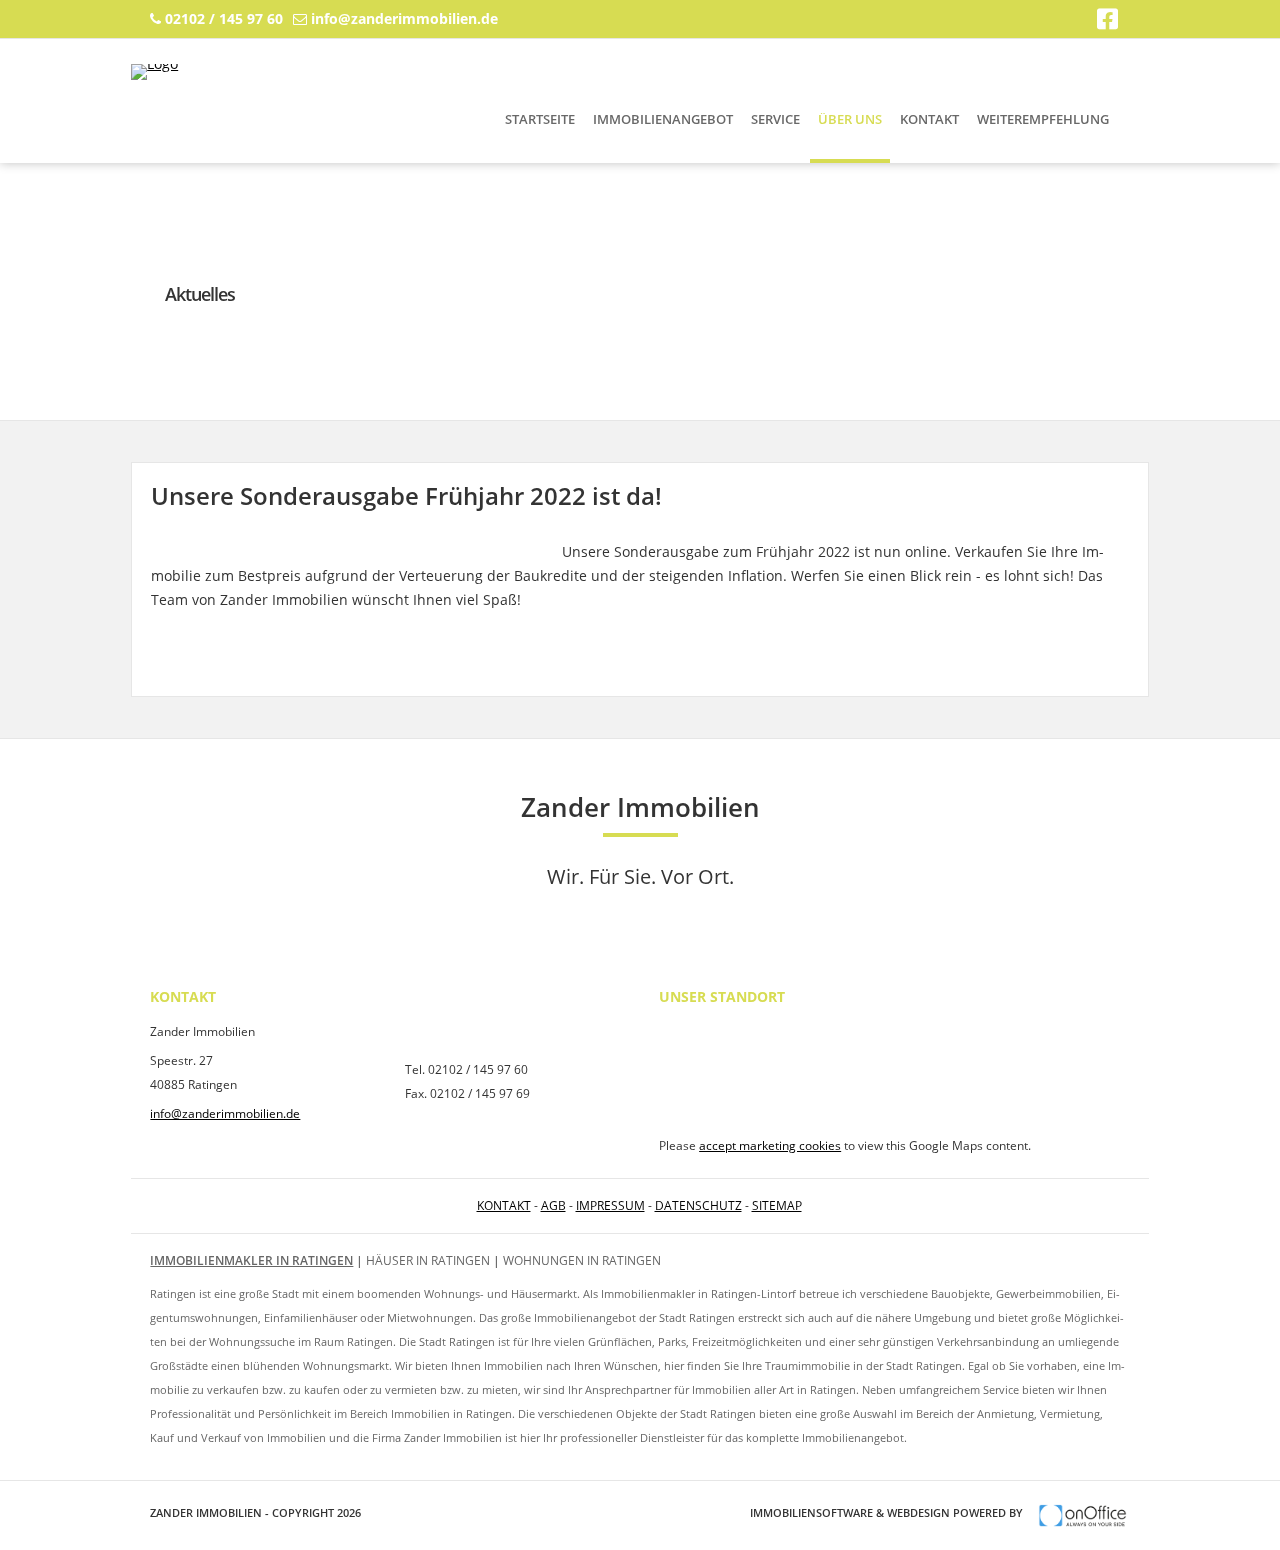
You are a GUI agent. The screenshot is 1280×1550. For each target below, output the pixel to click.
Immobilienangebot (663, 119)
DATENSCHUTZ (698, 1205)
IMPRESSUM (610, 1205)
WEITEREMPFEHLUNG (1043, 119)
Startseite (540, 119)
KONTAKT (504, 1205)
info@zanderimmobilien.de (404, 18)
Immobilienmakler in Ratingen (251, 1260)
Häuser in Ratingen (428, 1260)
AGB (553, 1205)
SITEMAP (777, 1205)
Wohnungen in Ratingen (582, 1260)
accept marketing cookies (770, 1145)
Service (775, 119)
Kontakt (929, 119)
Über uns (850, 119)
